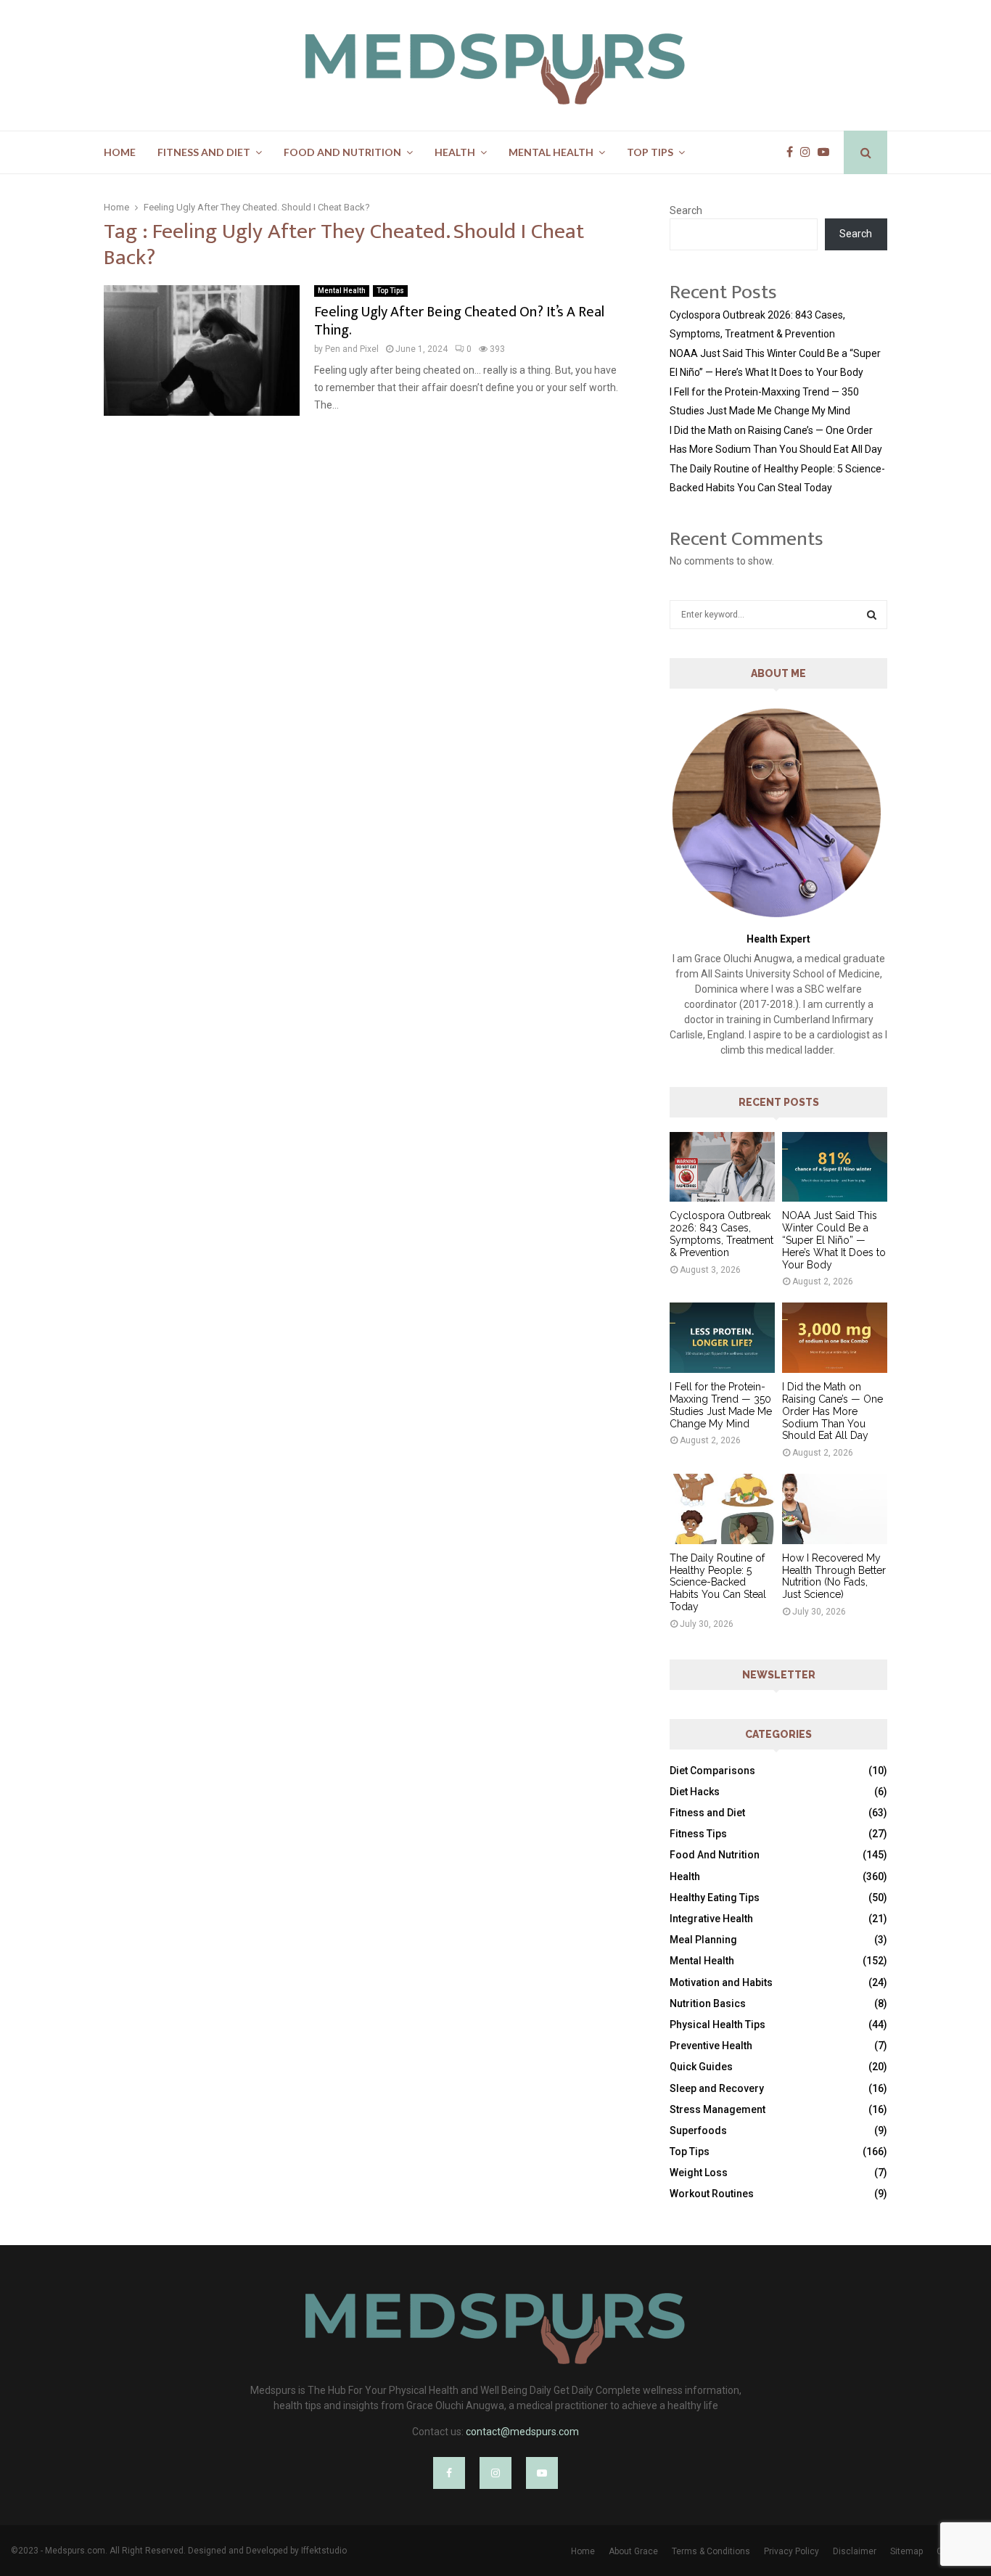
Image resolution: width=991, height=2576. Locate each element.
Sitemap (906, 2551)
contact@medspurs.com (522, 2432)
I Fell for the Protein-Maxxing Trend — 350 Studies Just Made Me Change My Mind (721, 1405)
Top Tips (650, 152)
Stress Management (717, 2109)
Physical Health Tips (717, 2025)
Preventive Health (711, 2046)
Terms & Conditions (711, 2551)
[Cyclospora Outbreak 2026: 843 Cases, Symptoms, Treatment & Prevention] (722, 1167)
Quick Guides (701, 2067)
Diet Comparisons (712, 1771)
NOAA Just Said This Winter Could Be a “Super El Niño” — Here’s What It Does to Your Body (834, 1240)
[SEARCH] (872, 615)
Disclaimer (855, 2551)
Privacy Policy (791, 2551)
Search (686, 210)
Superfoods (698, 2130)
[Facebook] (793, 152)
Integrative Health (711, 1919)
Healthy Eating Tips (715, 1898)
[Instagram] (809, 152)
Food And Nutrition (342, 152)
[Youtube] (827, 152)
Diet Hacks (695, 1792)
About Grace (633, 2551)
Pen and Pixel (352, 349)
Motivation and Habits (721, 1982)
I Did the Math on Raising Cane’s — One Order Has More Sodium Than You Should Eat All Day (832, 1411)
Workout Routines (712, 2194)
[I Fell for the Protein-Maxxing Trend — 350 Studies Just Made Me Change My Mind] (722, 1338)
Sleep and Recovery (717, 2088)
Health (455, 152)
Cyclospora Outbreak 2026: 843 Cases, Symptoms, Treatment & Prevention (721, 1234)
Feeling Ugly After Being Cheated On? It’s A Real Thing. (459, 321)
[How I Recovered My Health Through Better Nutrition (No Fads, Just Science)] (835, 1509)
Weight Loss (699, 2173)
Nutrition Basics (708, 2003)
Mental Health (551, 152)
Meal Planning (703, 1940)
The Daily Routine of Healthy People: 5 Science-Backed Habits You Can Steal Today (718, 1582)
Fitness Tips (698, 1834)
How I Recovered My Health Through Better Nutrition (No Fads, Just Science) (834, 1576)
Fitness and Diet (204, 152)
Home (120, 152)
